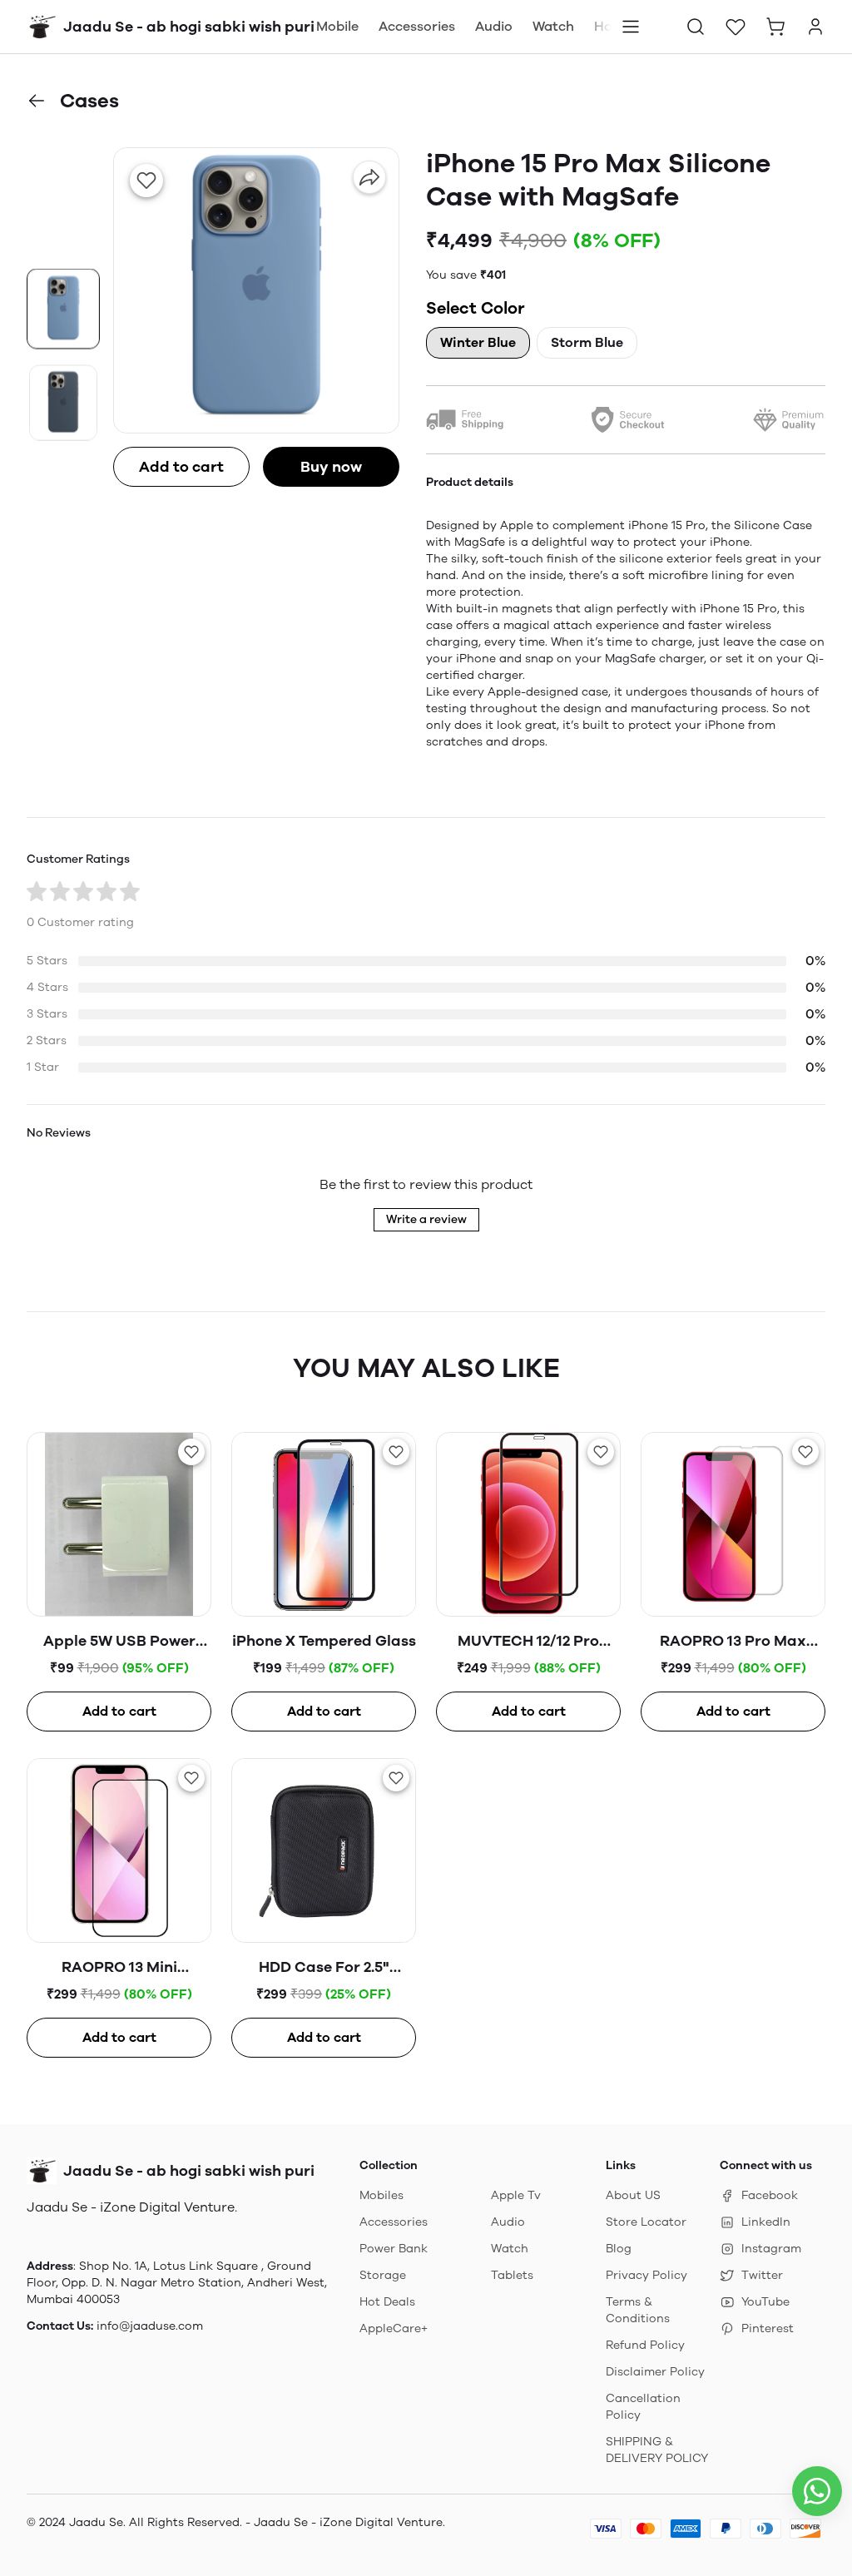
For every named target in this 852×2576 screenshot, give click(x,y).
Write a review (426, 1219)
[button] (696, 27)
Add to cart (181, 467)
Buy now (331, 467)
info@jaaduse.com (150, 2326)
